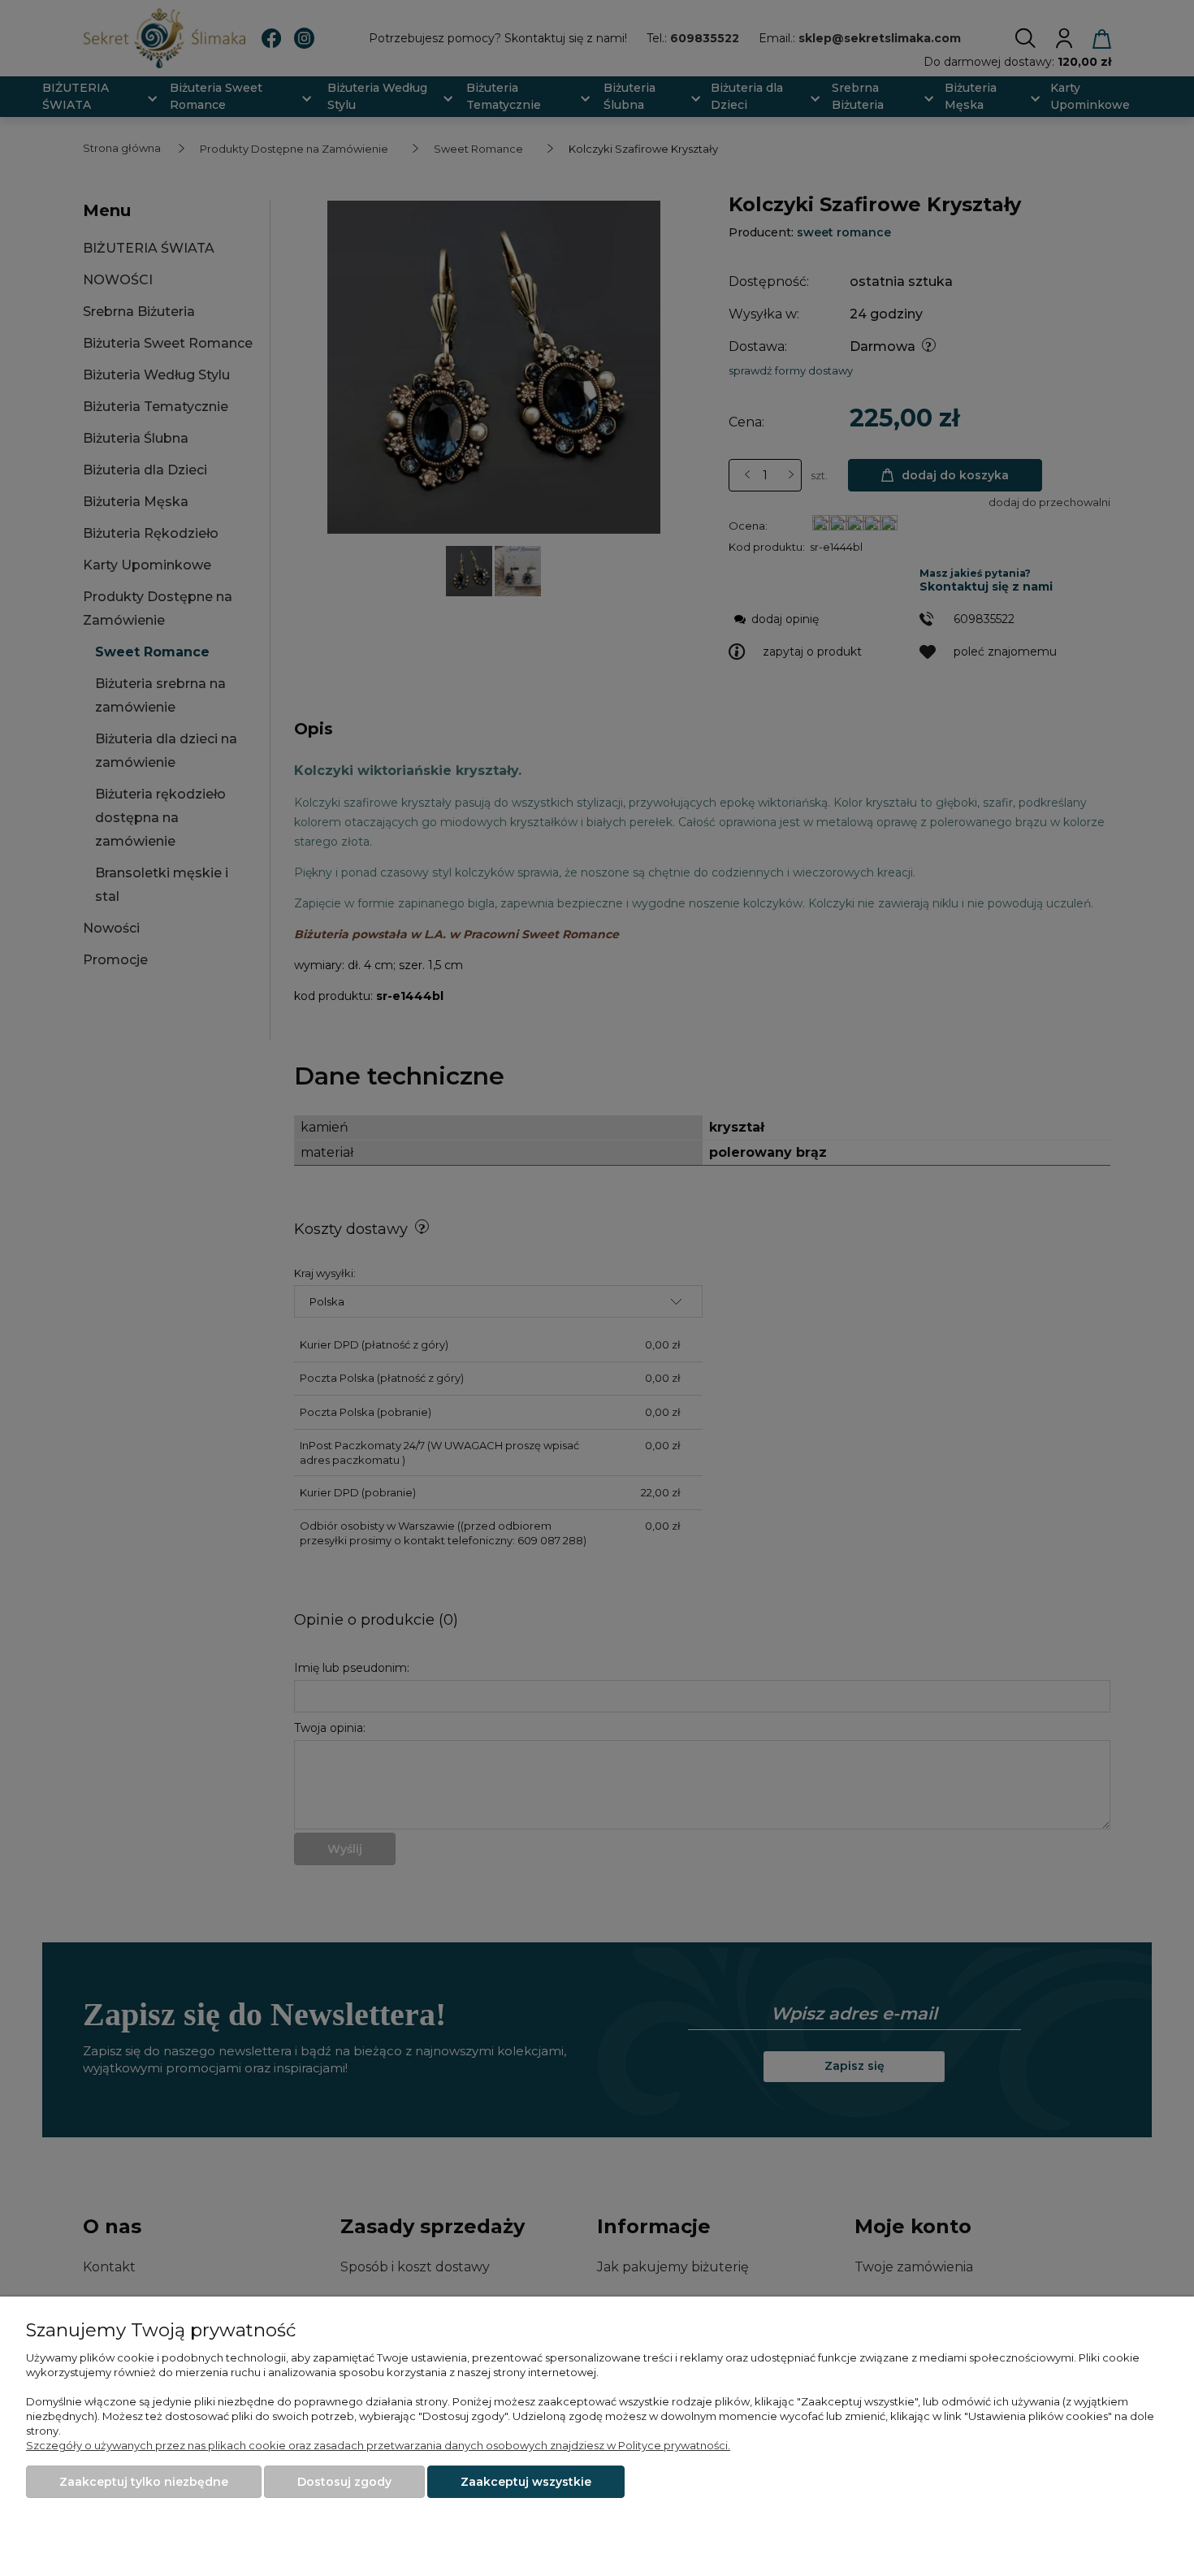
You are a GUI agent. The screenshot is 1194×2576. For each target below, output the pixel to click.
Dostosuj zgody (344, 2482)
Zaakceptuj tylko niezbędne (144, 2482)
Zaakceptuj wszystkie (526, 2482)
